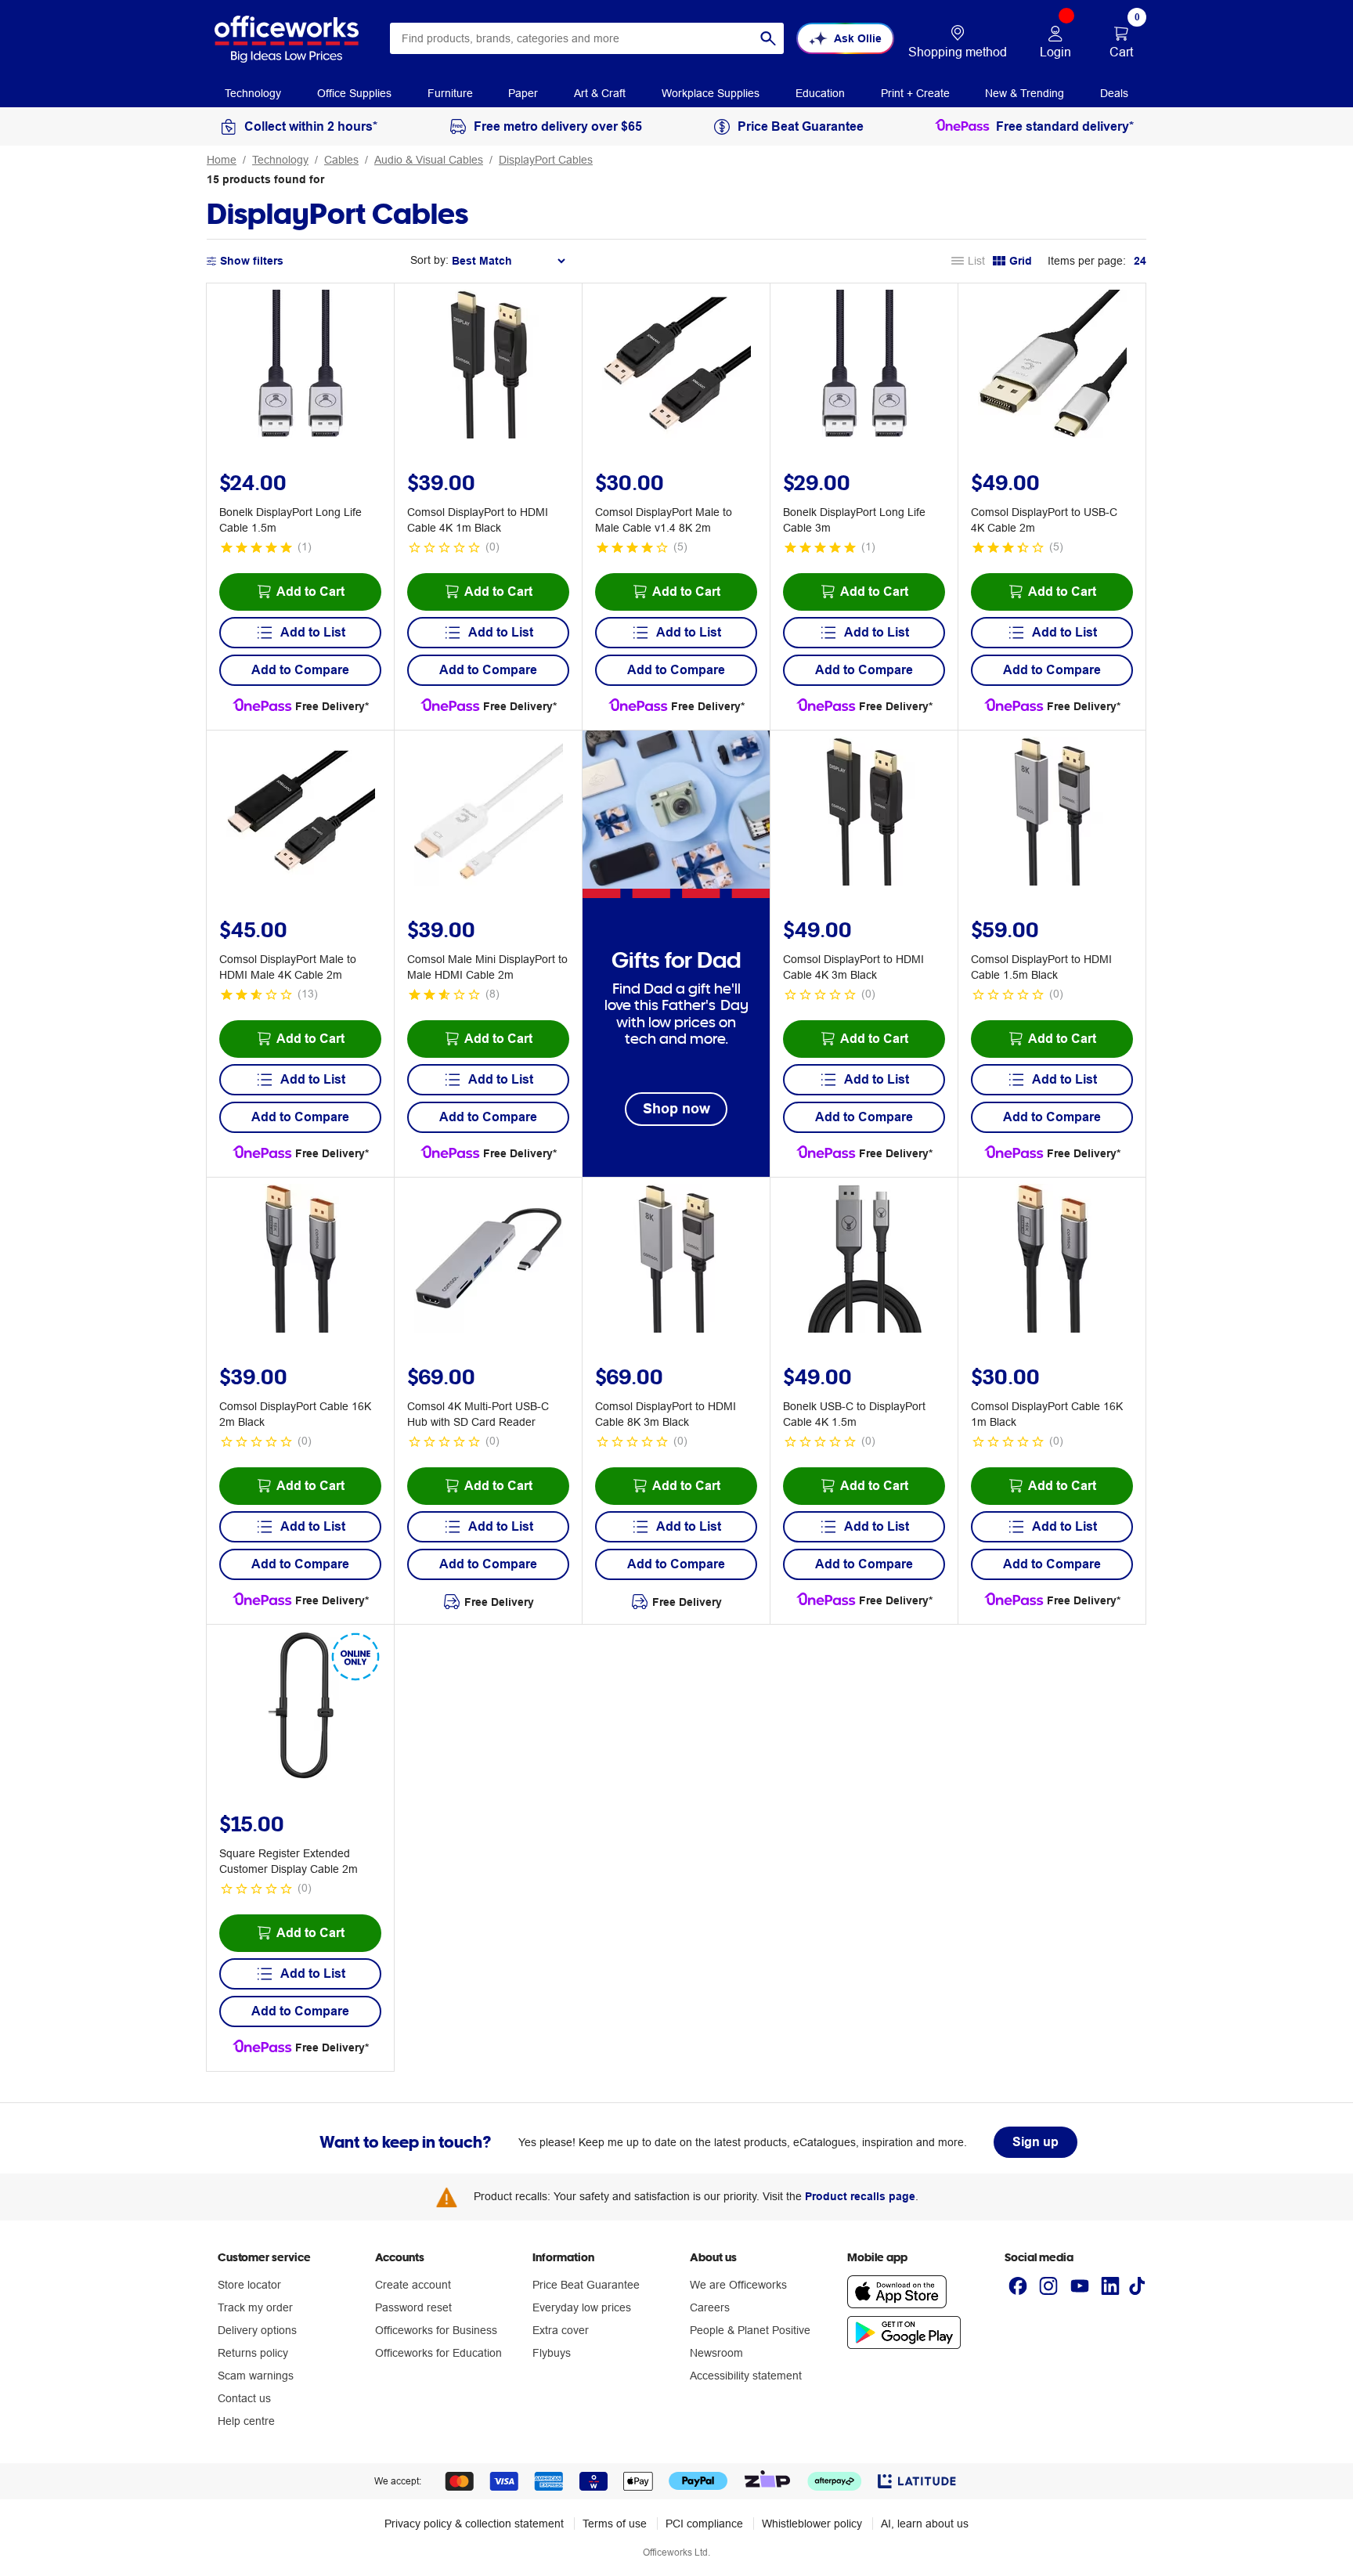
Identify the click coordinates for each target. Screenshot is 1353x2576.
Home (222, 160)
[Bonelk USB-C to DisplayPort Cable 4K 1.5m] (864, 1261)
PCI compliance (704, 2524)
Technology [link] (253, 93)
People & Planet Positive (750, 2330)
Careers (710, 2307)
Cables (341, 160)
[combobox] (587, 38)
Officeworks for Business (436, 2330)
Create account (413, 2285)
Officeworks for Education (438, 2353)
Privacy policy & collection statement (474, 2524)
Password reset (413, 2307)
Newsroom (716, 2353)
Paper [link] (523, 93)
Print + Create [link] (915, 93)
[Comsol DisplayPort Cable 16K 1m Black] (1052, 1261)
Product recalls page (860, 2196)
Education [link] (820, 93)
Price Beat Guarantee (586, 2285)
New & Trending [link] (1025, 93)
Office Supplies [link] (354, 93)
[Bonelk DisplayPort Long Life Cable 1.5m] (301, 366)
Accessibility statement (746, 2376)
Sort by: (429, 260)
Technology (280, 160)
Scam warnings (256, 2376)
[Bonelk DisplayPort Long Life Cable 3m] (864, 366)
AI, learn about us (925, 2524)
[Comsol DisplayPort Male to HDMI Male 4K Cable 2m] (301, 814)
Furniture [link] (450, 93)
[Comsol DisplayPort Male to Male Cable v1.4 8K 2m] (676, 366)
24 (1140, 261)
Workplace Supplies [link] (711, 93)
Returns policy (253, 2353)
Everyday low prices (582, 2307)
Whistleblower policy (812, 2524)
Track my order (255, 2307)
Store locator (249, 2285)
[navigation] (253, 92)
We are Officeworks (738, 2285)
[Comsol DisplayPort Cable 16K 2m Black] (301, 1261)
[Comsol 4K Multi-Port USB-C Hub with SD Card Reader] (489, 1261)
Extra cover (561, 2330)
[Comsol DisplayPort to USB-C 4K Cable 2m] (1052, 366)
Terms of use (615, 2524)
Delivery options (257, 2330)
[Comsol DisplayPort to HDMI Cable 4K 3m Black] (864, 814)
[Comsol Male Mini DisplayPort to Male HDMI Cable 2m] (489, 814)
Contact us (244, 2398)
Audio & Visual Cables (429, 160)
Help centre (246, 2421)
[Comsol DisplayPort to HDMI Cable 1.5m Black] (1052, 814)
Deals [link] (1114, 93)
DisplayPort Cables (546, 160)
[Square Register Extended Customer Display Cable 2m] (301, 1708)
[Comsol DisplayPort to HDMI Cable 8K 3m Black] (676, 1261)
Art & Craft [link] (600, 93)
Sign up (1035, 2142)
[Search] (768, 38)
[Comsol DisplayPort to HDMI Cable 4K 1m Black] (489, 366)
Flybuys (552, 2353)
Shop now (676, 1108)
